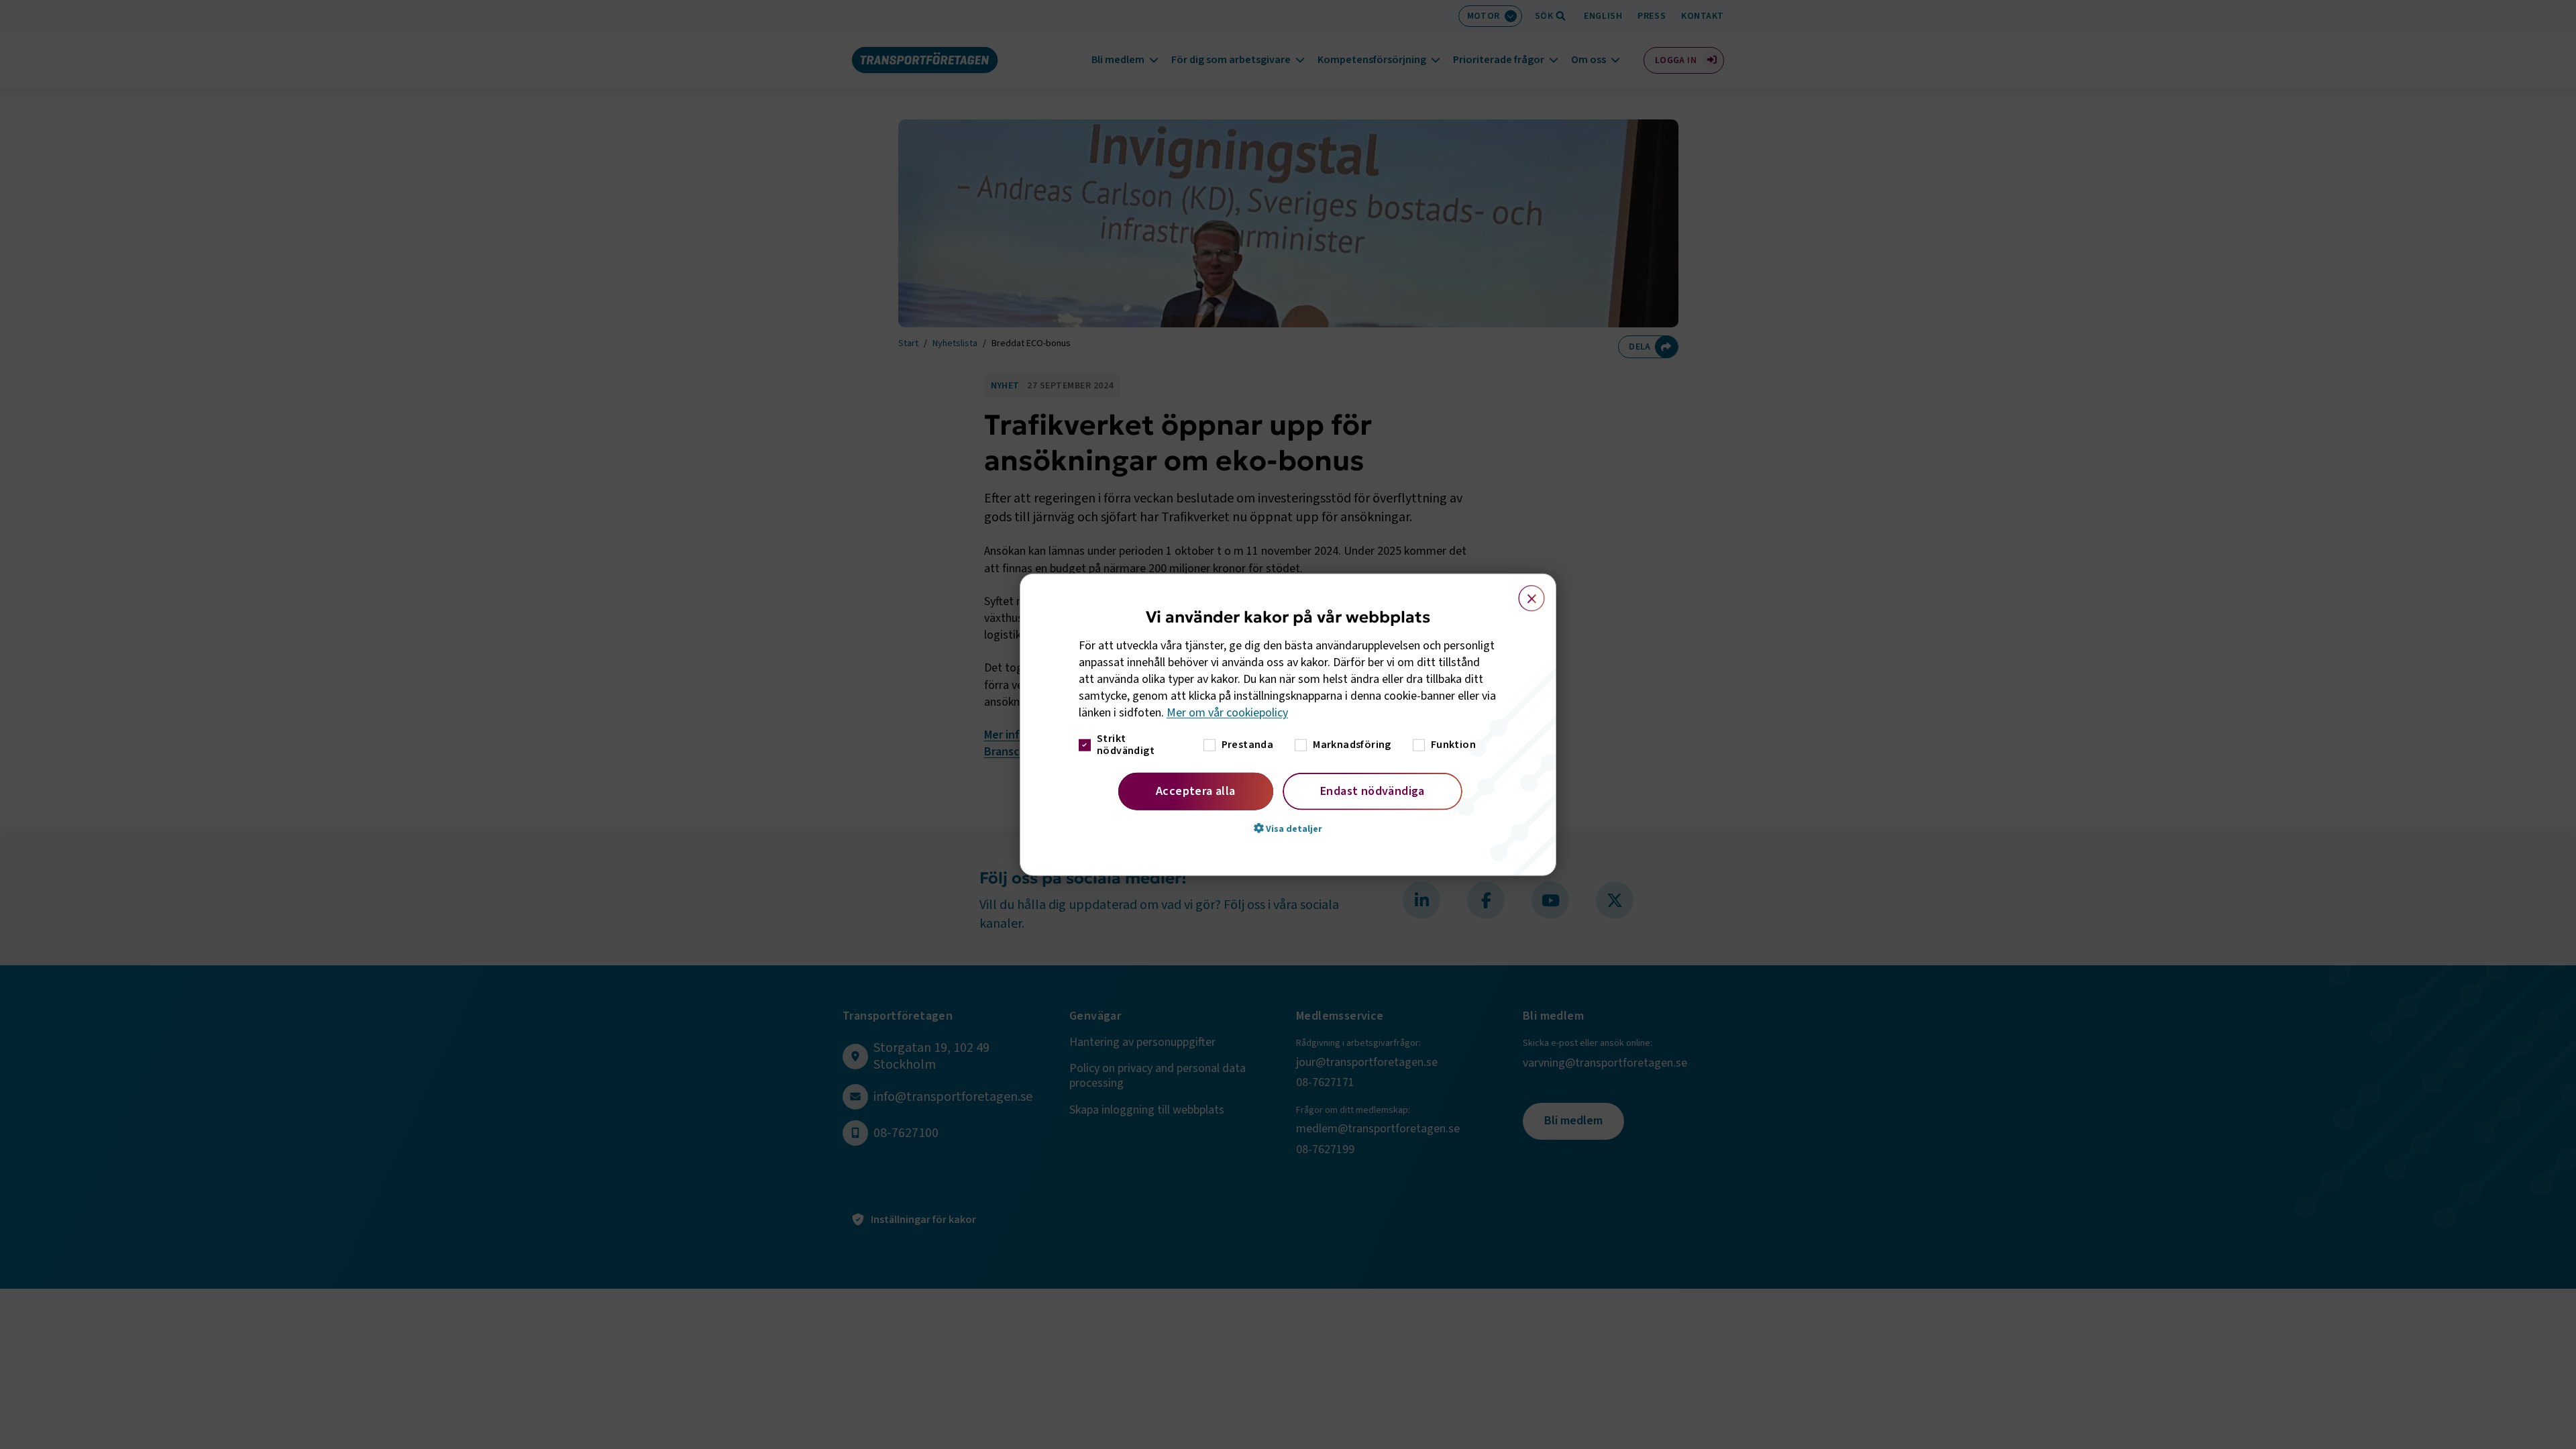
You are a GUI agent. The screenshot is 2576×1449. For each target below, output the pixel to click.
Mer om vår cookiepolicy (1227, 713)
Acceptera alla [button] (1196, 791)
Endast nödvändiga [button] (1373, 791)
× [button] (1524, 592)
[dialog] (1288, 725)
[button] (1288, 828)
